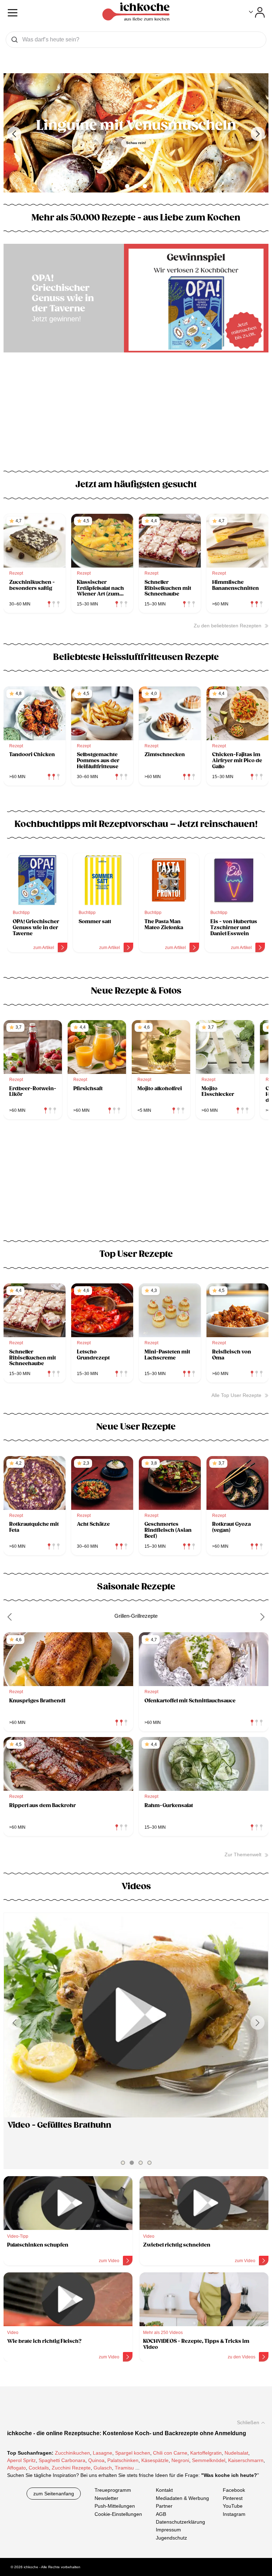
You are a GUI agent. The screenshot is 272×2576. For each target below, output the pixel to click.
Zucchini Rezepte (71, 2468)
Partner (164, 2506)
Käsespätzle (155, 2460)
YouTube (233, 2506)
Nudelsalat (236, 2453)
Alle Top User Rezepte (236, 1395)
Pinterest (233, 2498)
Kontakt (164, 2490)
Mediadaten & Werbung (182, 2498)
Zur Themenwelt (243, 1855)
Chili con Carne (170, 2453)
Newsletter (106, 2498)
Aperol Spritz (21, 2460)
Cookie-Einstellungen (118, 2514)
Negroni (180, 2460)
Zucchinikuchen (72, 2453)
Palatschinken (123, 2460)
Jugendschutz (171, 2537)
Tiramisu (124, 2468)
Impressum (168, 2530)
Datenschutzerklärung (180, 2522)
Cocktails (39, 2468)
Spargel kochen (133, 2453)
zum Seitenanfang (54, 2494)
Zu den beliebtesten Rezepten (228, 626)
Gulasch (103, 2468)
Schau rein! (136, 143)
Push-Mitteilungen (115, 2506)
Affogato (16, 2468)
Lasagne (103, 2453)
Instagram (234, 2514)
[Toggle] (257, 12)
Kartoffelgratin (206, 2453)
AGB (161, 2514)
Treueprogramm (113, 2490)
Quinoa (96, 2460)
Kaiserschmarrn (246, 2460)
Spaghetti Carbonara (62, 2460)
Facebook (234, 2490)
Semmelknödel (209, 2460)
